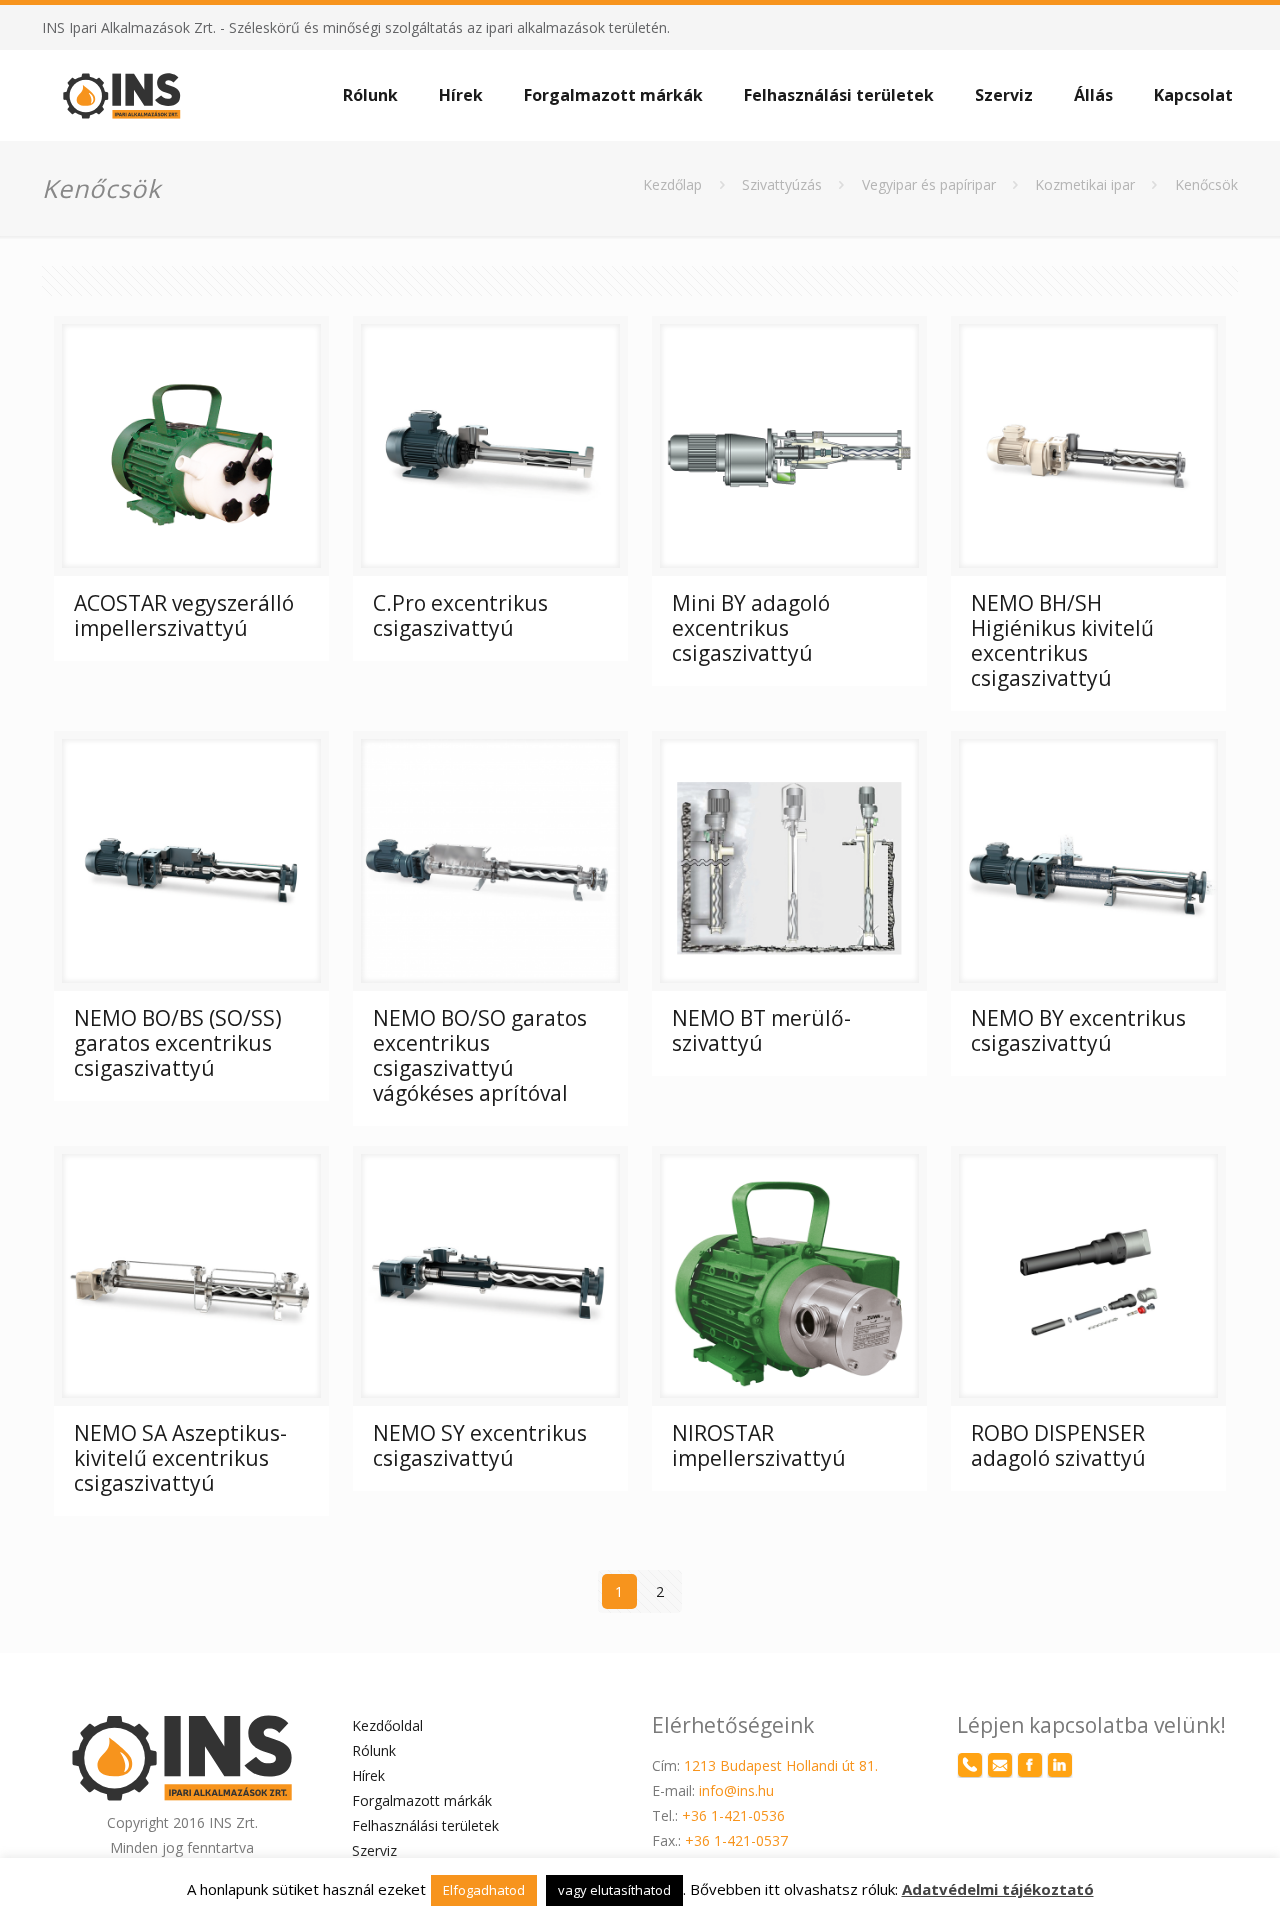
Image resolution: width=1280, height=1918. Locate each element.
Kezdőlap (672, 184)
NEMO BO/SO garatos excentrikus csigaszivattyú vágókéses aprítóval (480, 1055)
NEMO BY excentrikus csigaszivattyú (1078, 1030)
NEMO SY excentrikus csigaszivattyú (480, 1445)
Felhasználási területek (425, 1825)
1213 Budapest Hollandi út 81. (781, 1765)
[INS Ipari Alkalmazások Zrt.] (122, 95)
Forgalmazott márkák (422, 1800)
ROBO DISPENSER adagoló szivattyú (1058, 1445)
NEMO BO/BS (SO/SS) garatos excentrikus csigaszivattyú (178, 1043)
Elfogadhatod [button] (484, 1890)
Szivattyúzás (782, 184)
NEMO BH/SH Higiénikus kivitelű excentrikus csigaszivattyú (1062, 640)
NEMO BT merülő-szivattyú (761, 1030)
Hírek (368, 1775)
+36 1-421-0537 (736, 1840)
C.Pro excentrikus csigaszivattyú (460, 615)
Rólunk (374, 1750)
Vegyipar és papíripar (929, 184)
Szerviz (374, 1850)
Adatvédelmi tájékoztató (998, 1889)
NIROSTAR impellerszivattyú (759, 1445)
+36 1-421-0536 (733, 1815)
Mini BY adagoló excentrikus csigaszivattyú (751, 628)
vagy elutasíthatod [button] (614, 1890)
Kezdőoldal (387, 1725)
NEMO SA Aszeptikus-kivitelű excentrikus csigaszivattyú (180, 1458)
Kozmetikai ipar (1085, 184)
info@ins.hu (736, 1790)
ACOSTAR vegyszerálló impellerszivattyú (184, 615)
